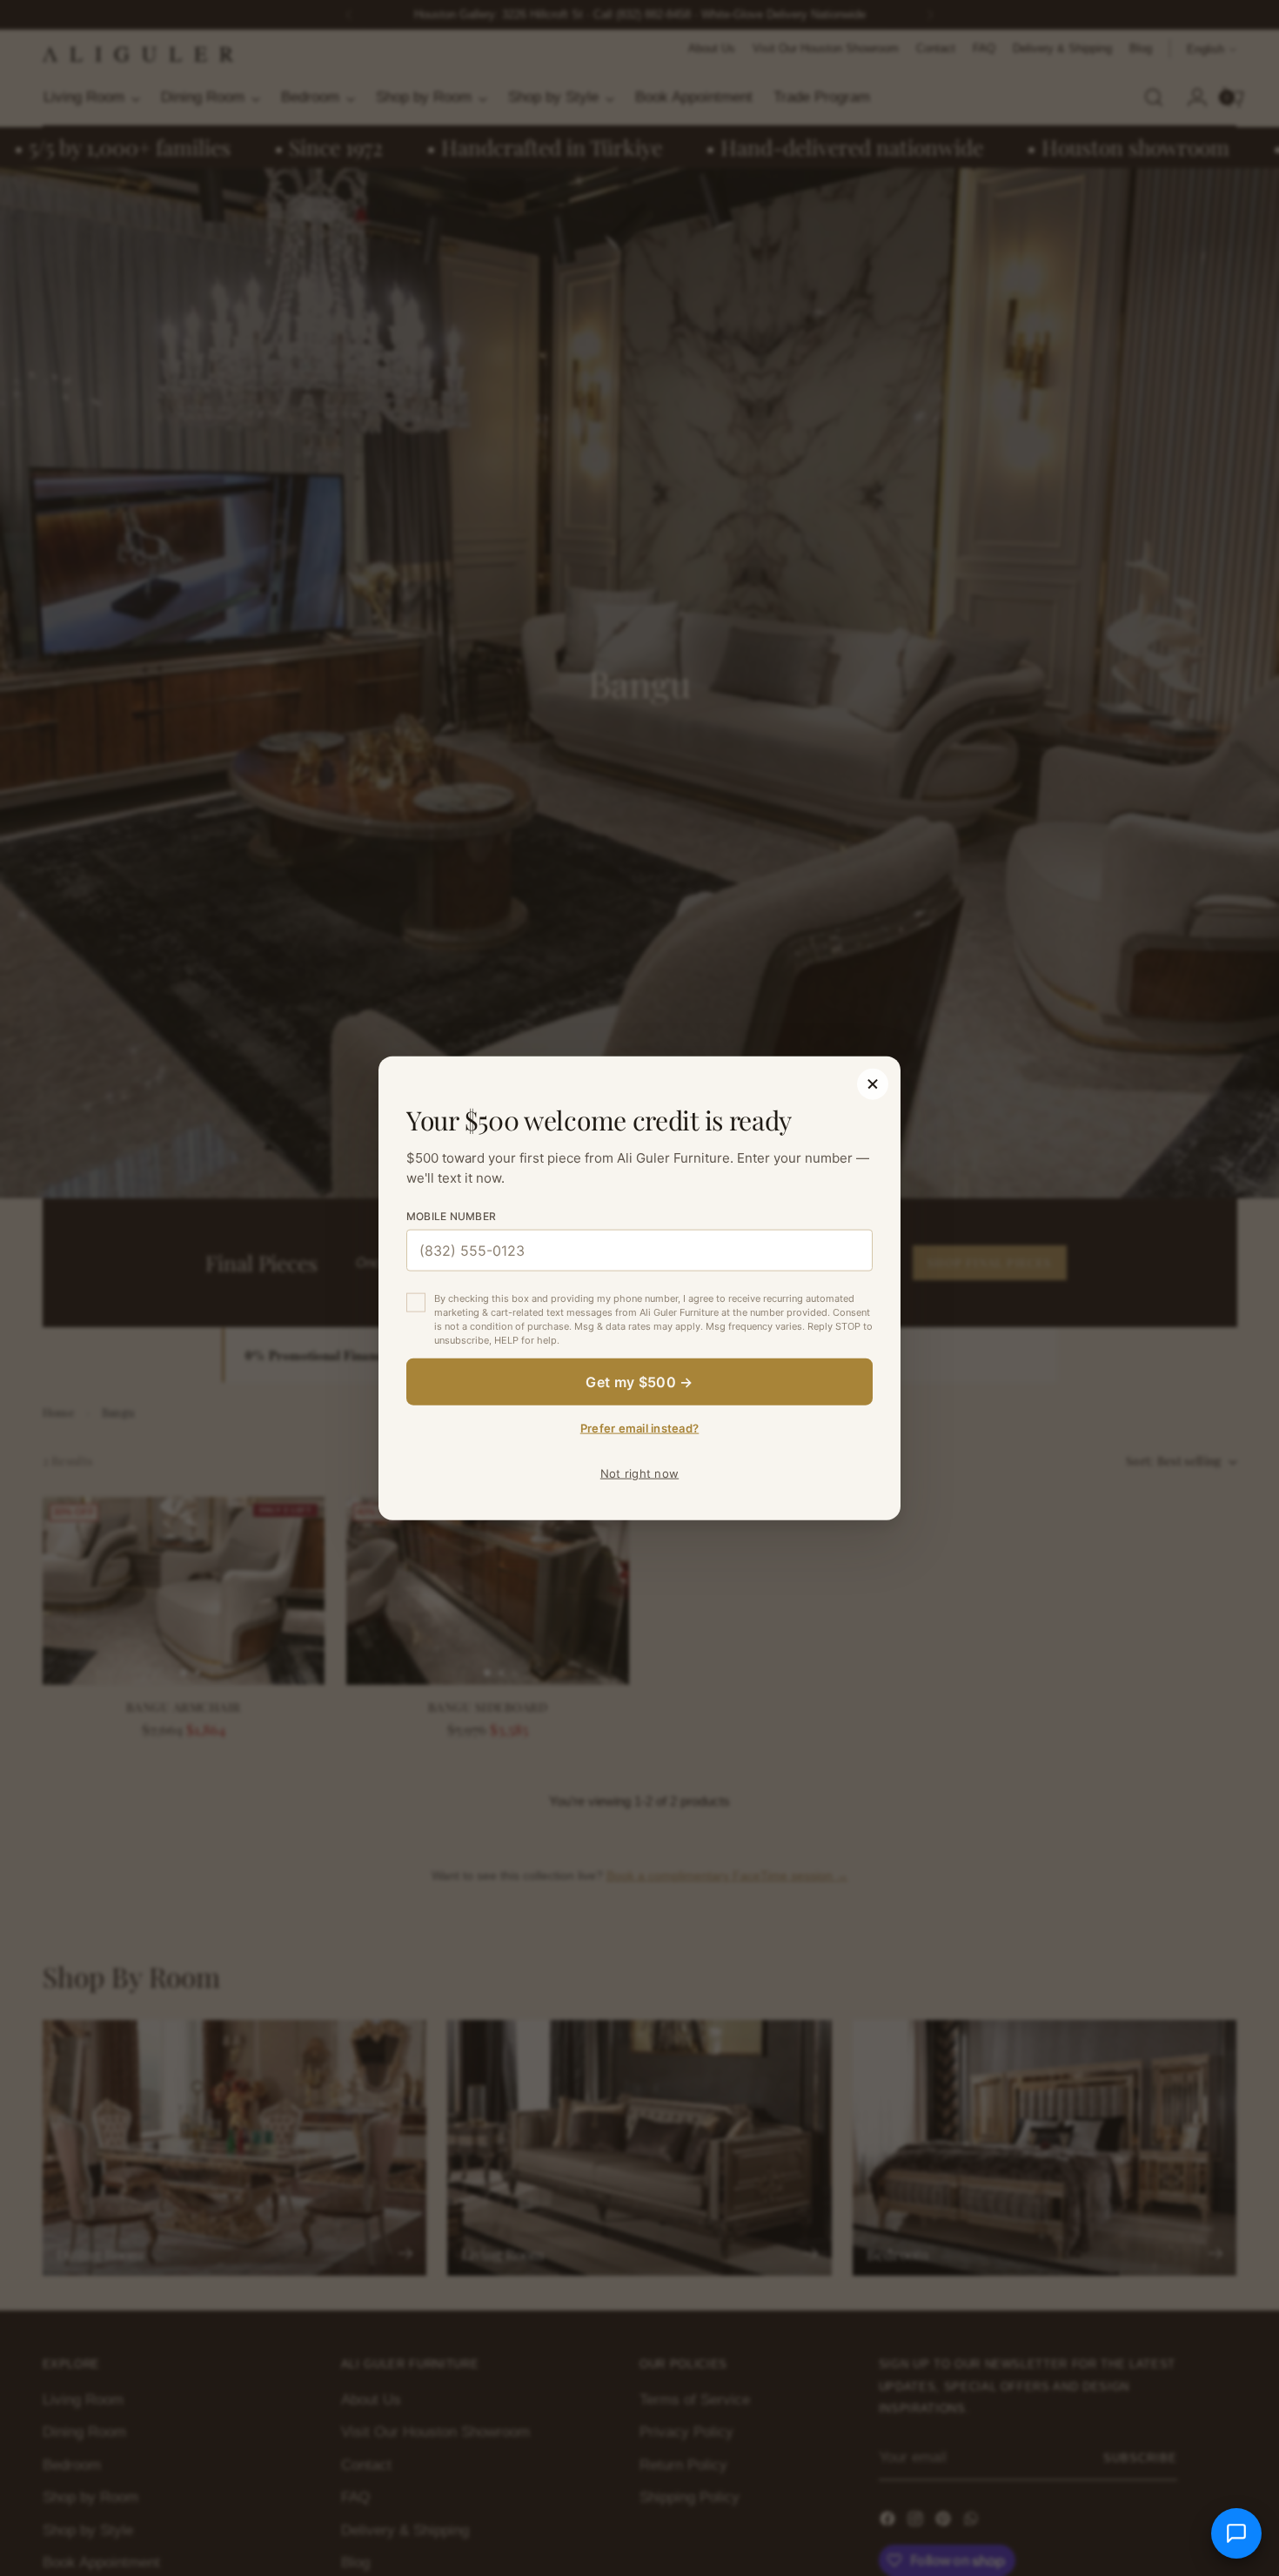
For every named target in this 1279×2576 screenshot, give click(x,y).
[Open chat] (1236, 2533)
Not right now (639, 1472)
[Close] (873, 1084)
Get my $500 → (639, 1381)
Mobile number (451, 1216)
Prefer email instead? (639, 1427)
